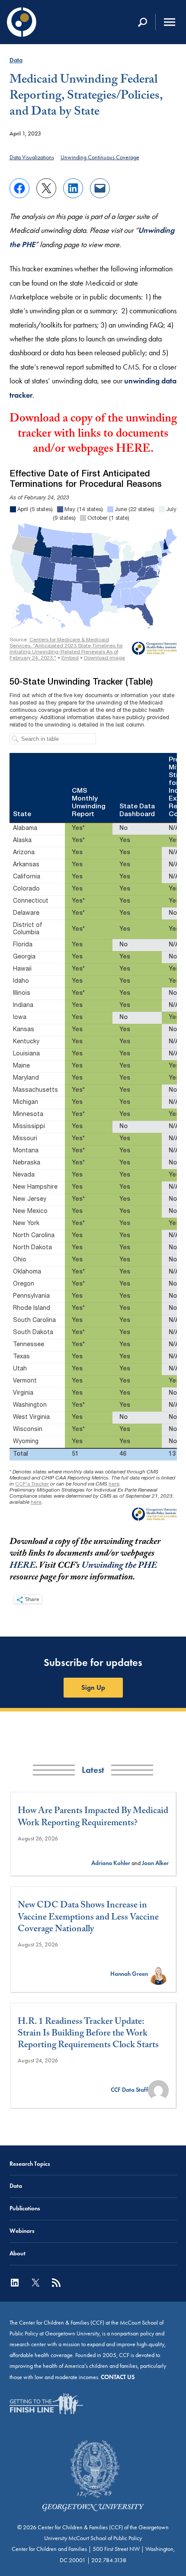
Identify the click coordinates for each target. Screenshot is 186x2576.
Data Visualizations (32, 157)
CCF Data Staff (129, 2090)
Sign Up (93, 1687)
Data (16, 60)
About (18, 2253)
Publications (25, 2208)
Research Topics (30, 2164)
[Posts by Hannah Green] (158, 1974)
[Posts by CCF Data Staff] (158, 2090)
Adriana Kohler (111, 1863)
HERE (133, 450)
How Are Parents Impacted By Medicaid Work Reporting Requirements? (93, 1818)
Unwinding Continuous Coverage (100, 157)
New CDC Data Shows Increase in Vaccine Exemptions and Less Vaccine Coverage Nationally (88, 1918)
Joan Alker (155, 1863)
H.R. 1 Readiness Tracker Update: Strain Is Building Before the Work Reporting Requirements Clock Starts (88, 2035)
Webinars (22, 2231)
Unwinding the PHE (119, 1566)
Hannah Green (129, 1974)
